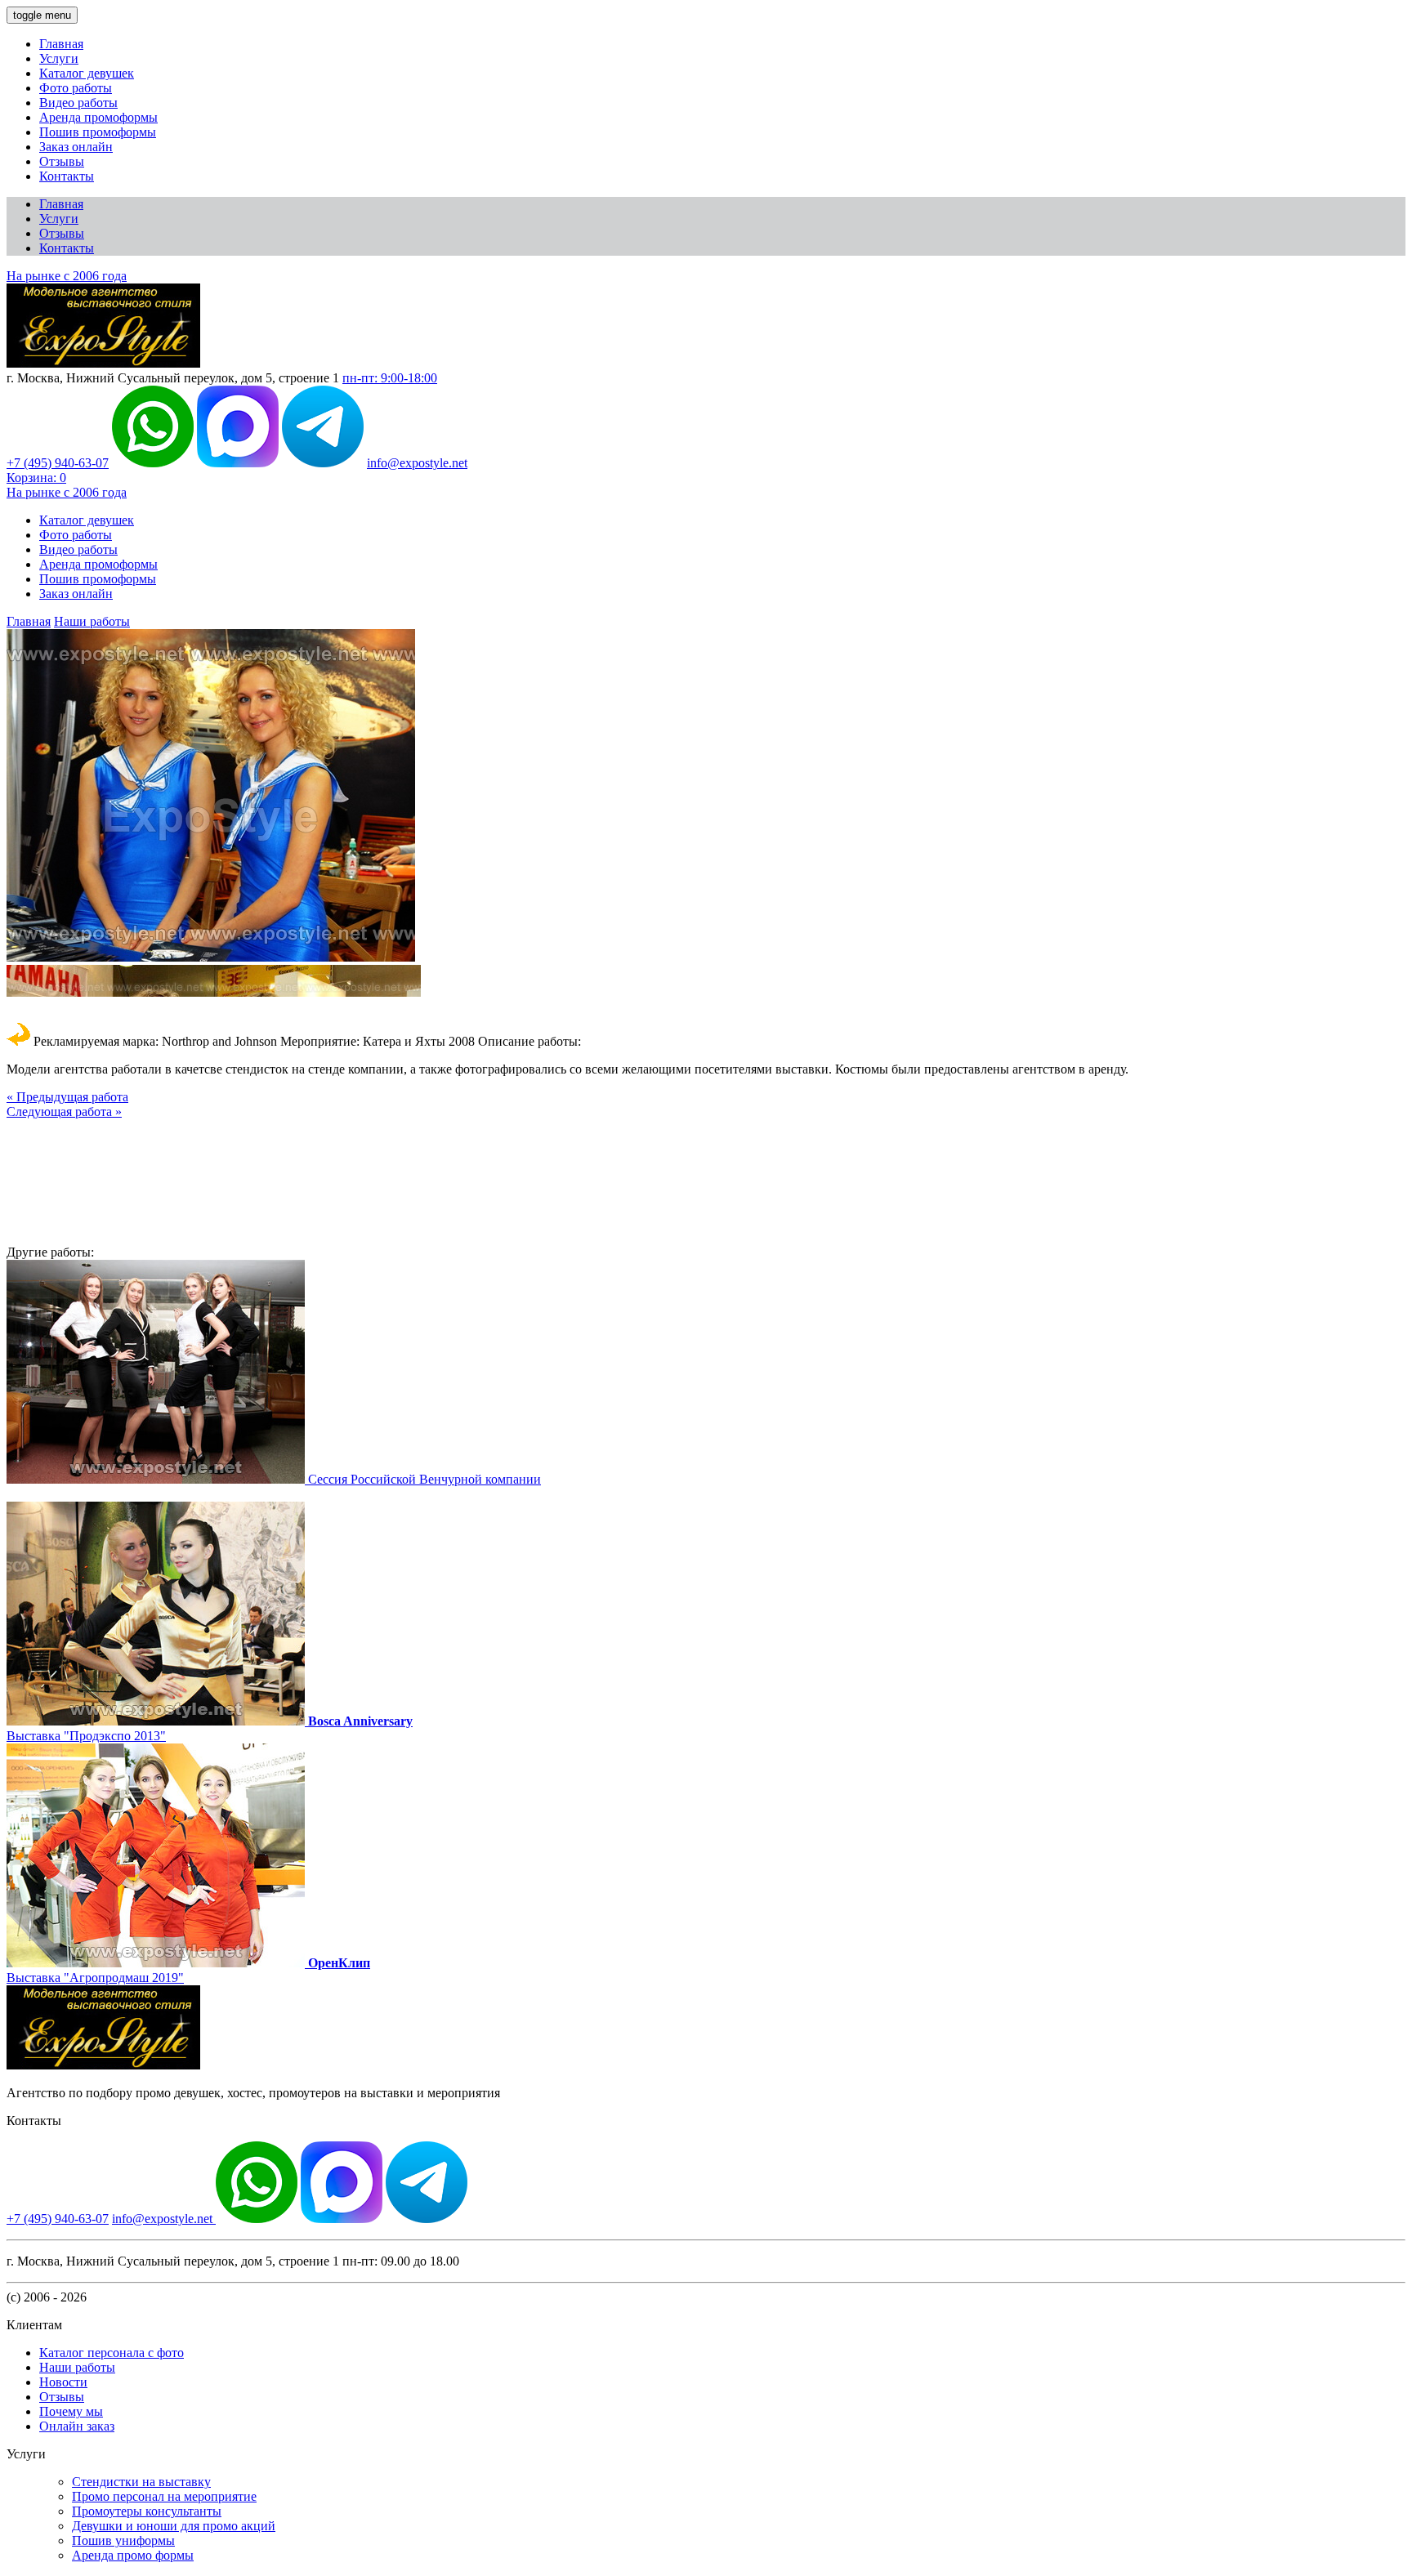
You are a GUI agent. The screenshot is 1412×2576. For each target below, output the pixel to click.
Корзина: (36, 478)
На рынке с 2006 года (67, 276)
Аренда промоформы (98, 117)
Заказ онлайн (76, 147)
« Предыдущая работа (67, 1097)
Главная (61, 44)
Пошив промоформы (98, 132)
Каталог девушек (87, 73)
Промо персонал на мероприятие (164, 2496)
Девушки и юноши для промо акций (174, 2526)
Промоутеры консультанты (147, 2511)
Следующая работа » (64, 1112)
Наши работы (92, 621)
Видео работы (78, 103)
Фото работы (76, 88)
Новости (63, 2382)
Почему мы (71, 2411)
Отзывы (62, 161)
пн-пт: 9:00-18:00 (390, 378)
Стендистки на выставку (141, 2482)
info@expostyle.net (417, 463)
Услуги (59, 58)
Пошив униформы (123, 2540)
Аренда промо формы (133, 2555)
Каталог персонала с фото (112, 2353)
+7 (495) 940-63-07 (58, 463)
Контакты (67, 176)
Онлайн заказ (77, 2426)
